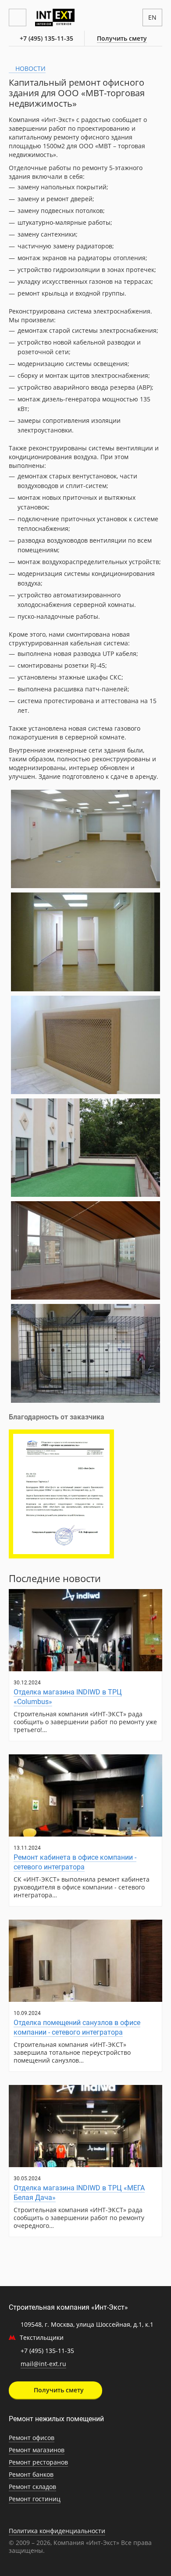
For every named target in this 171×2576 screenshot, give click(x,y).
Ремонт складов (32, 2487)
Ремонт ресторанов (38, 2462)
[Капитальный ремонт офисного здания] (85, 839)
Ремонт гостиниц (35, 2499)
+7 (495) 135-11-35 (46, 38)
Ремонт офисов (32, 2438)
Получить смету (122, 38)
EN (152, 17)
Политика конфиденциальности (57, 2531)
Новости (30, 68)
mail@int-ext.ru (43, 2364)
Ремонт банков (31, 2474)
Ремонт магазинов (37, 2450)
